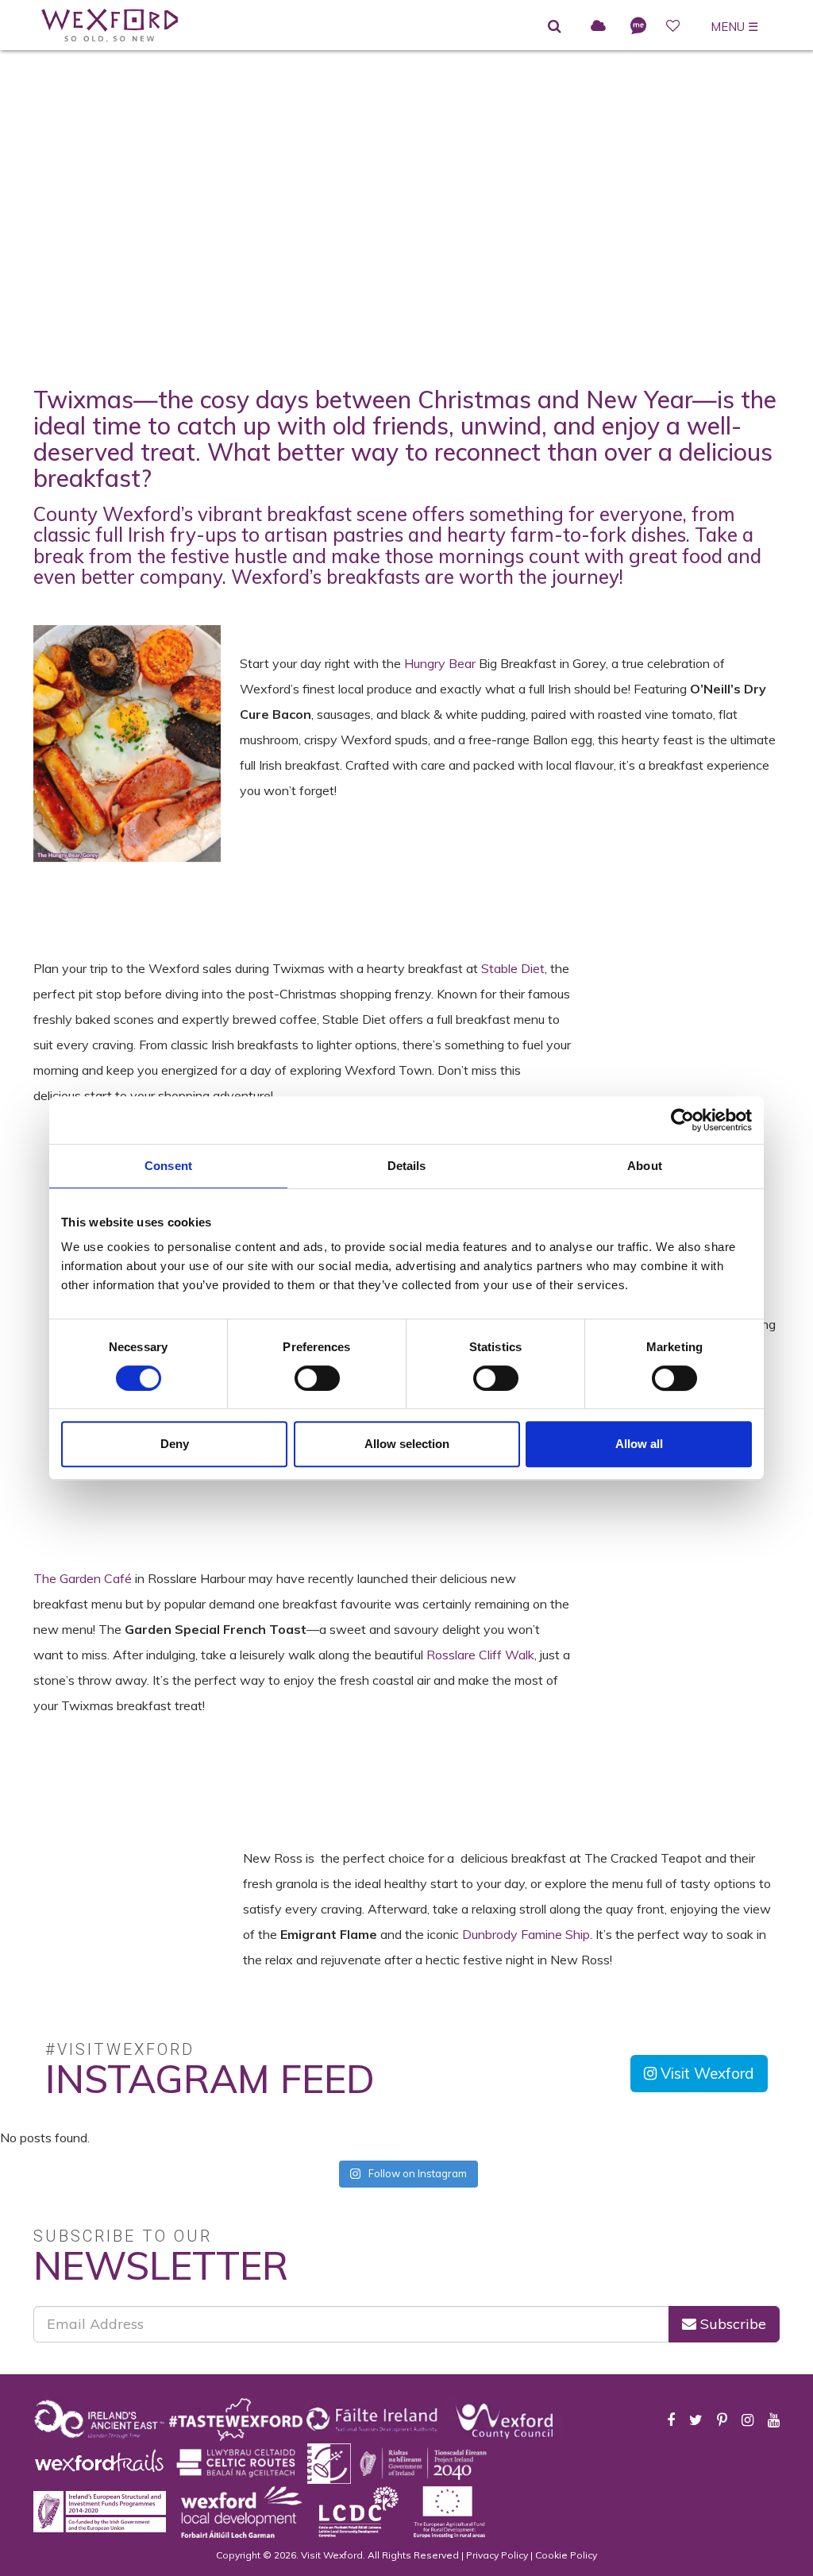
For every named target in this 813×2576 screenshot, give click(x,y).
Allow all (639, 1444)
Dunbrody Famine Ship (526, 1934)
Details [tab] (407, 1166)
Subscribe (731, 2324)
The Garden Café (84, 1578)
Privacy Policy (497, 2555)
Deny (175, 1444)
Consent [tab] (168, 1166)
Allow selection (407, 1444)
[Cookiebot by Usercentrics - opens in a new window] (682, 1120)
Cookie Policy (566, 2555)
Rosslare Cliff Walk (480, 1655)
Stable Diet (513, 968)
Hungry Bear (441, 663)
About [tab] (645, 1166)
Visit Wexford (705, 2073)
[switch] (317, 1378)
